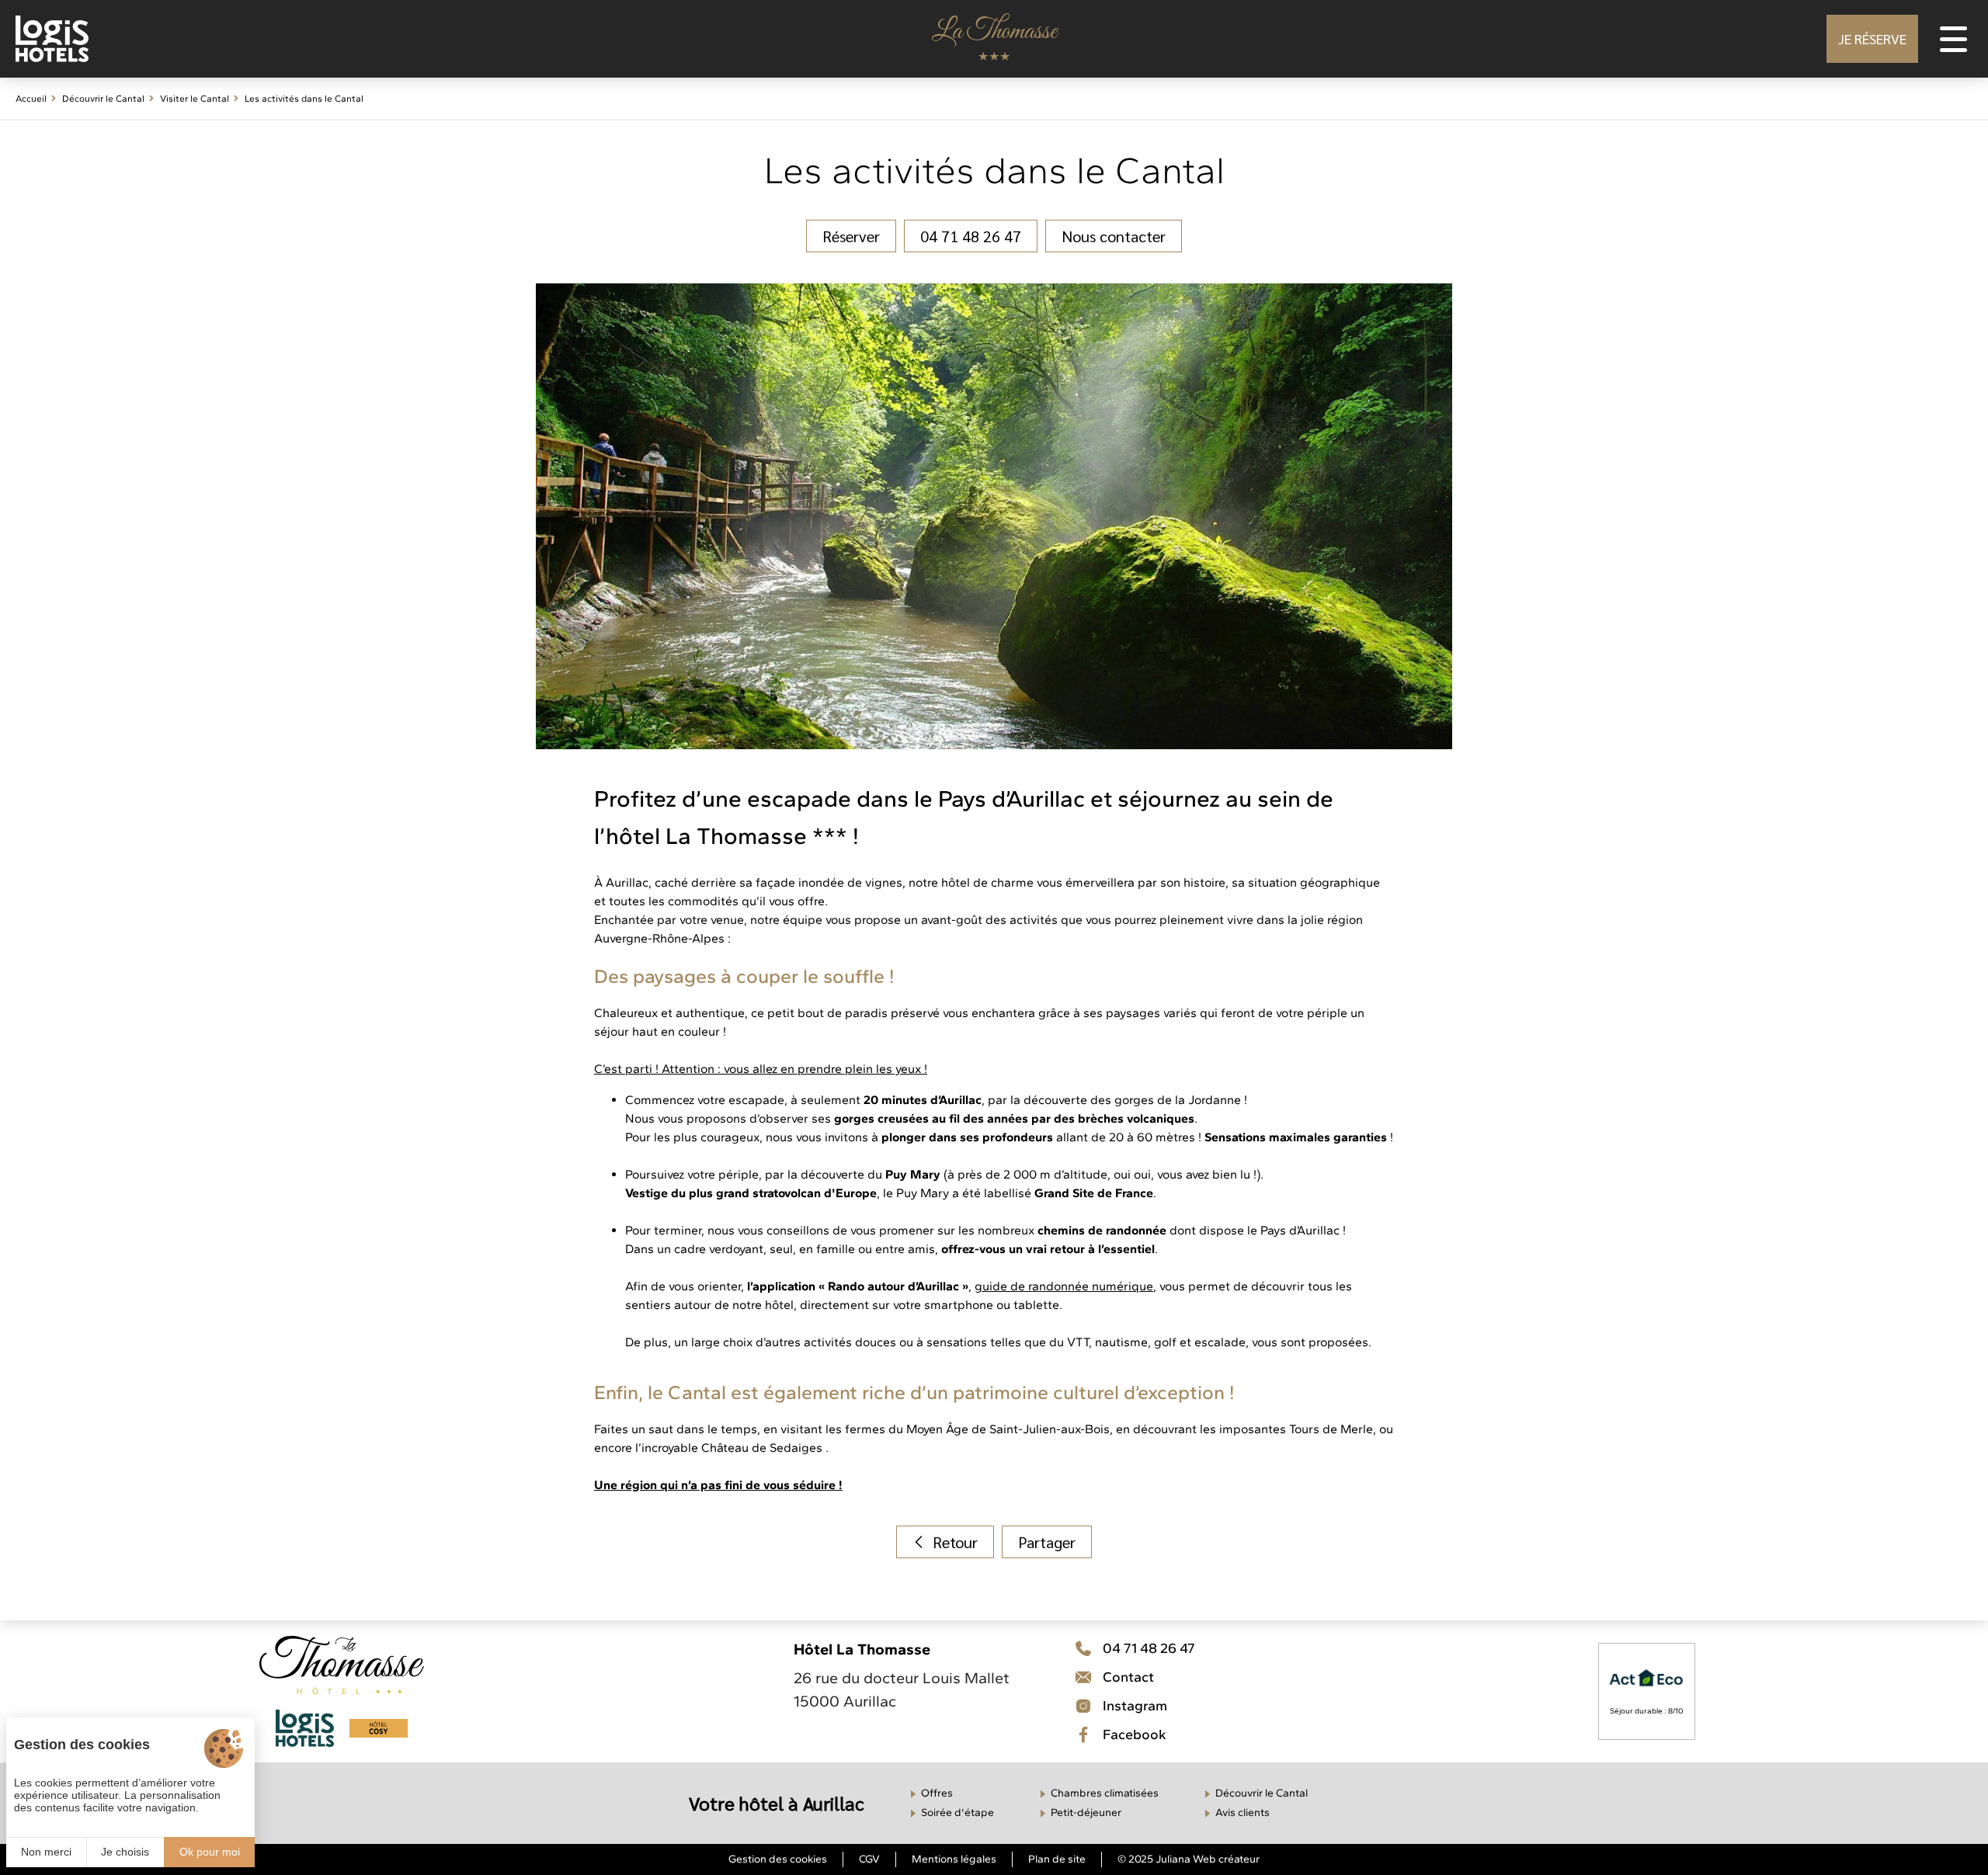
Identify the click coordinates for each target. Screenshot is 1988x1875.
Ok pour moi (210, 1852)
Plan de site (1057, 1859)
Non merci (46, 1852)
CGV (869, 1859)
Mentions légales (954, 1859)
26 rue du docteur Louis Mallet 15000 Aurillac (902, 1689)
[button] (1872, 39)
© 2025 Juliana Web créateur (1189, 1859)
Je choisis (125, 1852)
